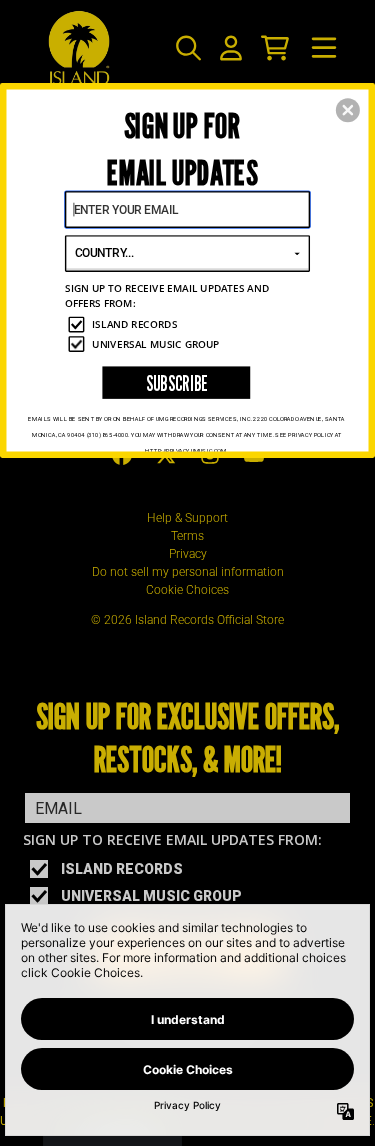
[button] (348, 110)
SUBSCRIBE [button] (176, 382)
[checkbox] (189, 324)
